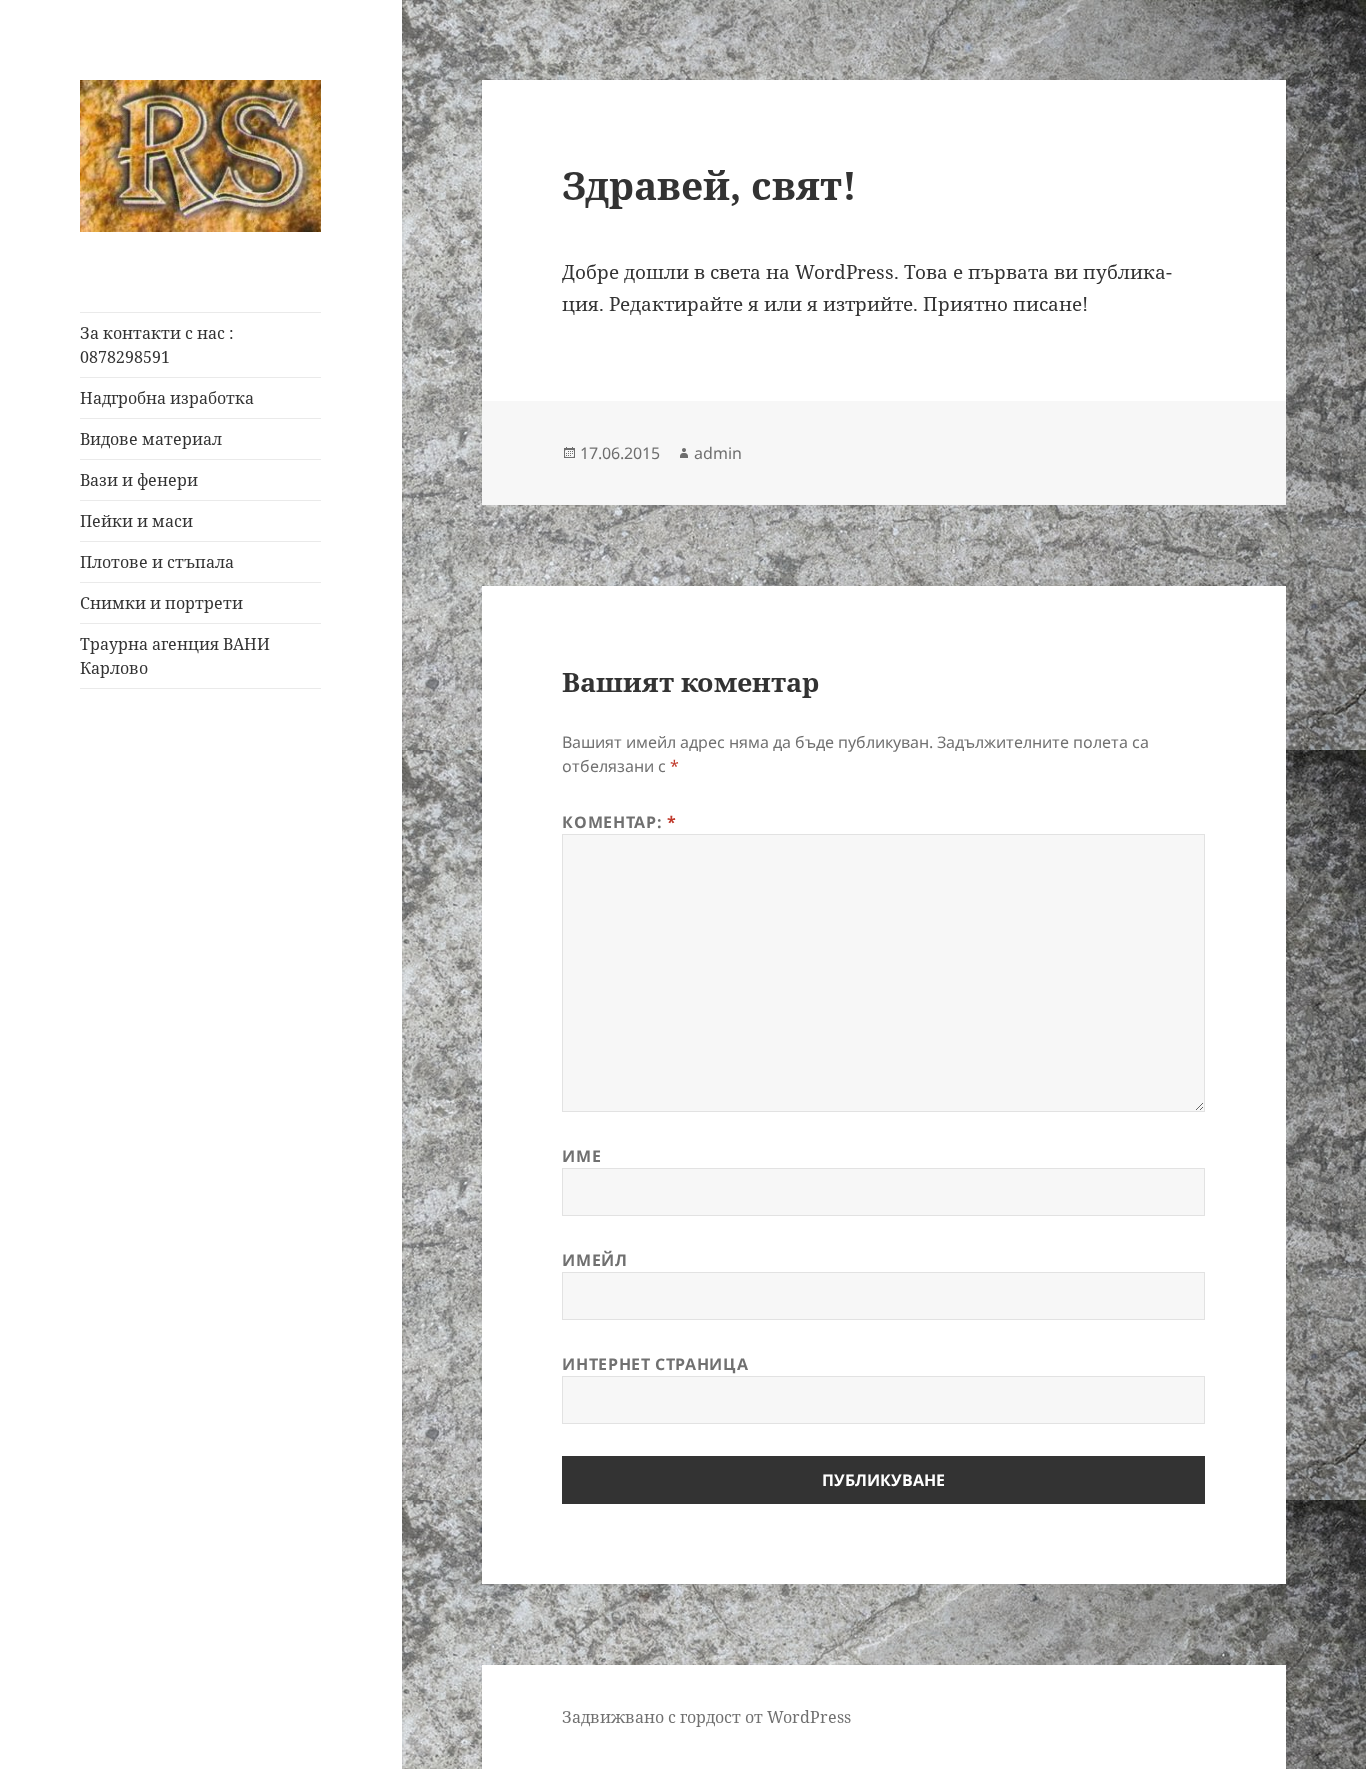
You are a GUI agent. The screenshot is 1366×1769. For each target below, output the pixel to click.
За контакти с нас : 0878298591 (157, 345)
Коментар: (619, 822)
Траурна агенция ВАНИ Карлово (175, 656)
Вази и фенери (139, 480)
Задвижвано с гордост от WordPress (706, 1717)
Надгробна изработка (167, 398)
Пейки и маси (136, 521)
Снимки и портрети (161, 603)
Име (581, 1156)
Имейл (594, 1260)
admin (718, 453)
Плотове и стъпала (157, 562)
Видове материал (151, 439)
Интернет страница (655, 1364)
